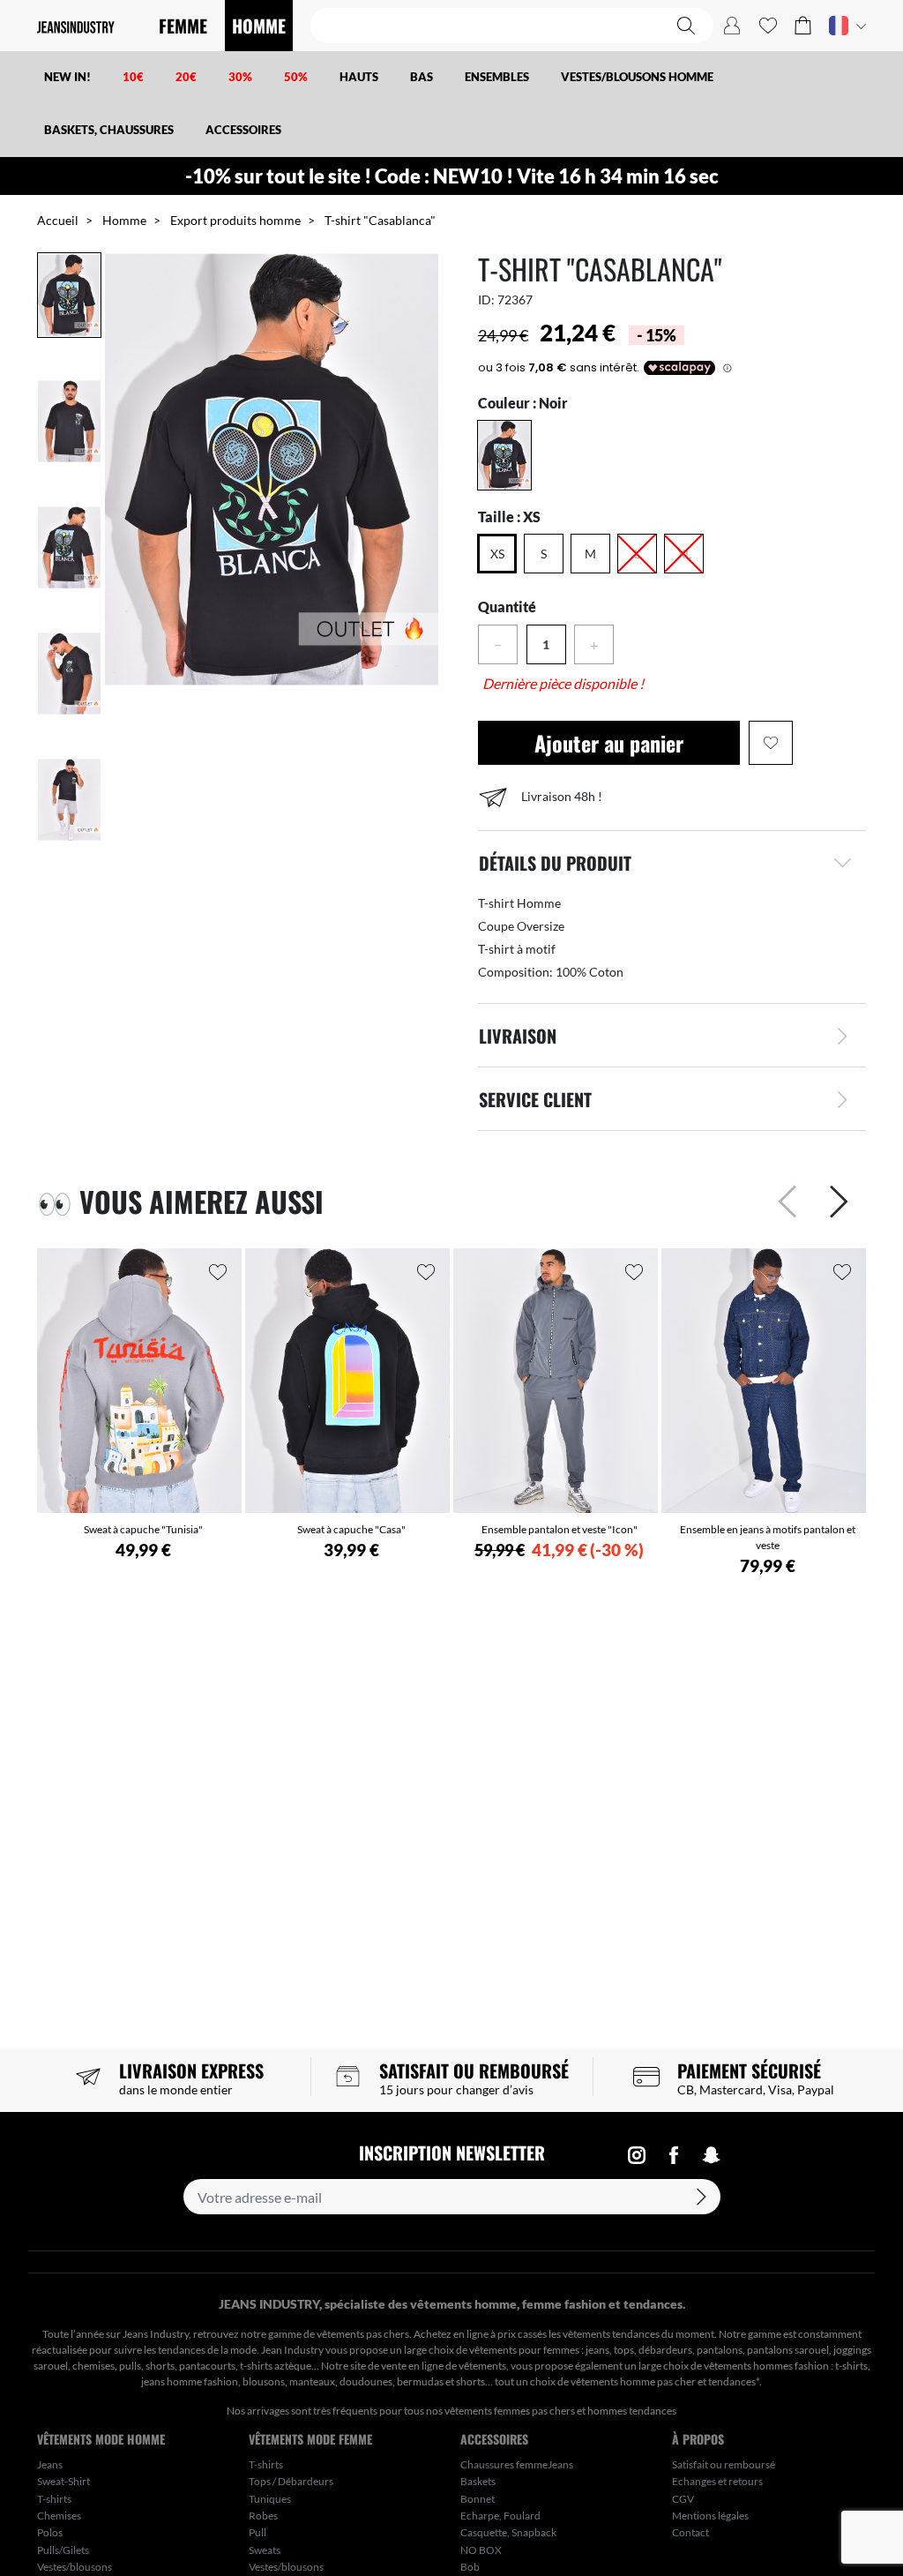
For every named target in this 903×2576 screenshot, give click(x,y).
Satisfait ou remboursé (724, 2464)
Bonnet (478, 2499)
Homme (124, 220)
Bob (470, 2567)
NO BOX (481, 2550)
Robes (263, 2516)
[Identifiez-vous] (732, 26)
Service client (535, 1099)
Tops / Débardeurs (291, 2481)
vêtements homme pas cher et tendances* (665, 2381)
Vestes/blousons (75, 2567)
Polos (50, 2532)
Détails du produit (555, 863)
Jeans (50, 2464)
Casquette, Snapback (508, 2532)
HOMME (259, 26)
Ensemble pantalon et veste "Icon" (560, 1529)
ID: (486, 300)
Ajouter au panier (609, 743)
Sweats (265, 2550)
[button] (803, 26)
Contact (690, 2532)
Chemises (59, 2516)
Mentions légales (710, 2516)
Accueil (58, 220)
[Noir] (504, 455)
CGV (683, 2499)
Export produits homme (235, 220)
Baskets (478, 2481)
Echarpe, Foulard (500, 2516)
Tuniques (270, 2499)
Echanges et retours (717, 2481)
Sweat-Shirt (63, 2481)
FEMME (183, 26)
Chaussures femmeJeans (517, 2464)
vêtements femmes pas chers (510, 2411)
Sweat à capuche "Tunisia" (143, 1529)
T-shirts (54, 2499)
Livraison (518, 1036)
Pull (257, 2532)
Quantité (507, 607)
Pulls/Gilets (63, 2550)
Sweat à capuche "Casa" (351, 1529)
